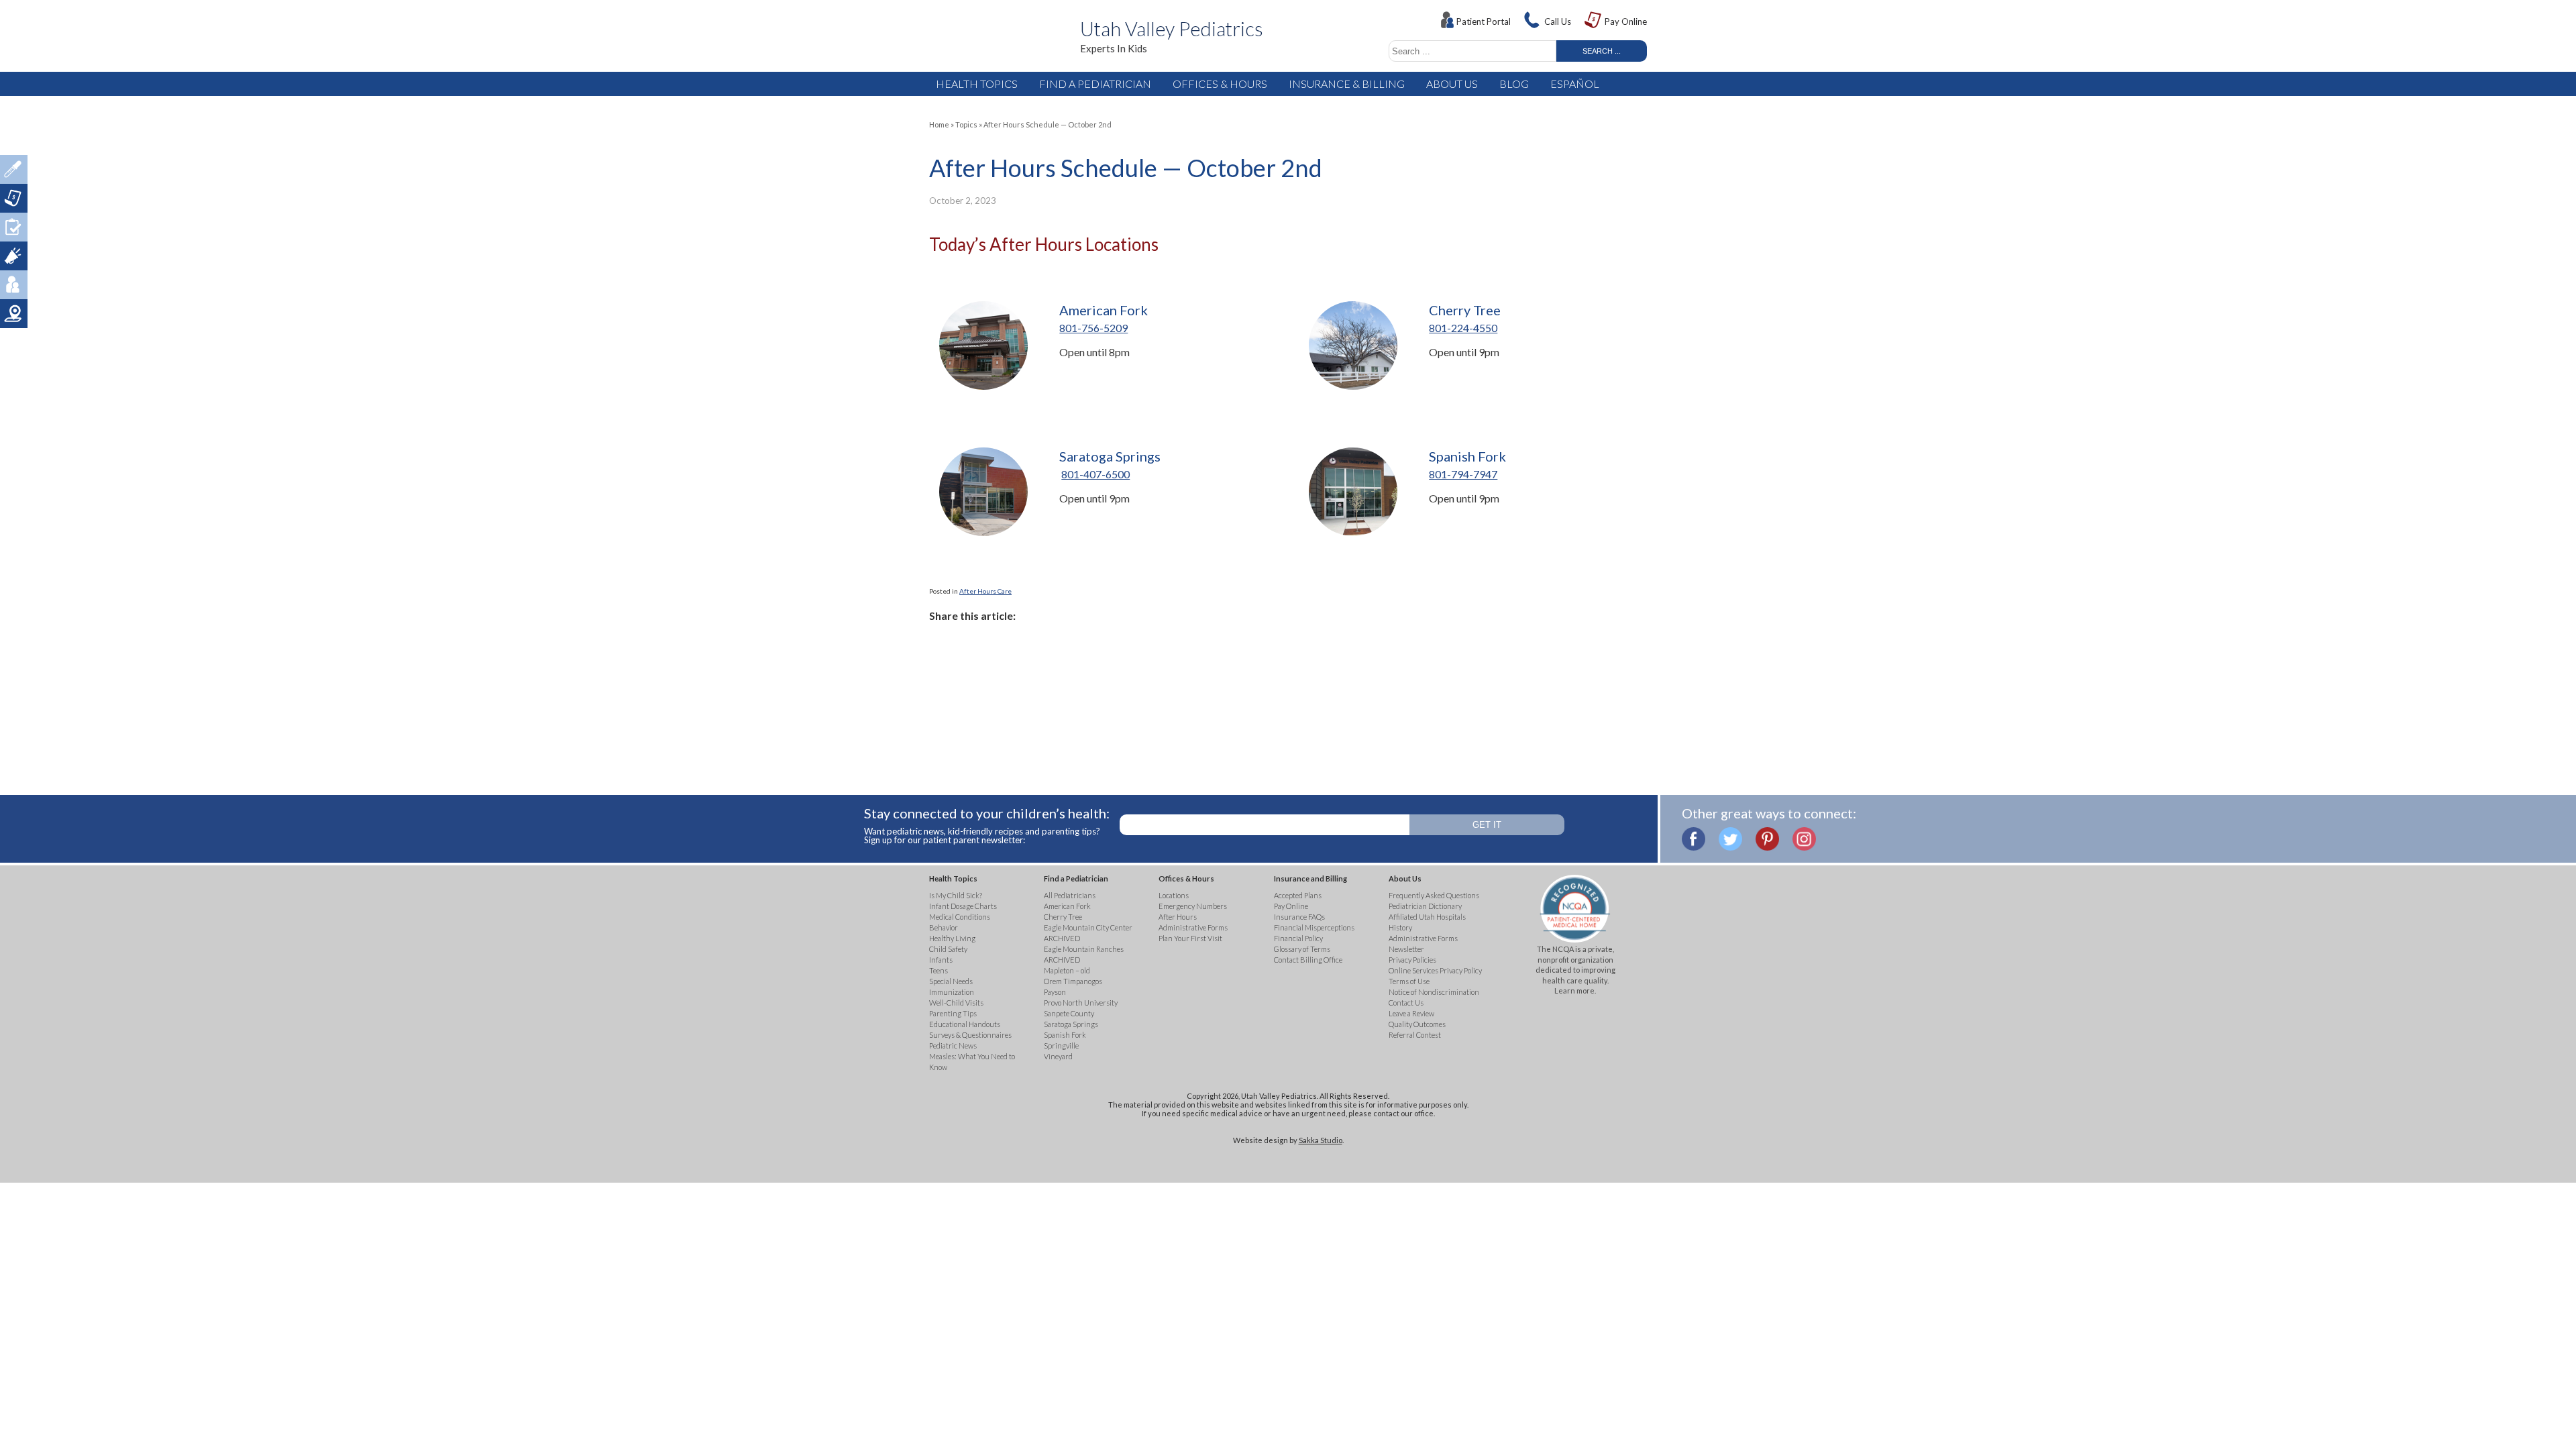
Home (939, 124)
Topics (966, 124)
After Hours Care (985, 591)
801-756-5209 (1093, 328)
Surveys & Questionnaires (14, 227)
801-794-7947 (1463, 474)
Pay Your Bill (14, 198)
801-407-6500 (1095, 474)
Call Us (1558, 21)
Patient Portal (1484, 21)
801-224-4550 (1463, 328)
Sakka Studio (1321, 1140)
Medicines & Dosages (14, 169)
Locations (14, 314)
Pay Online (1626, 21)
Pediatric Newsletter (14, 256)
